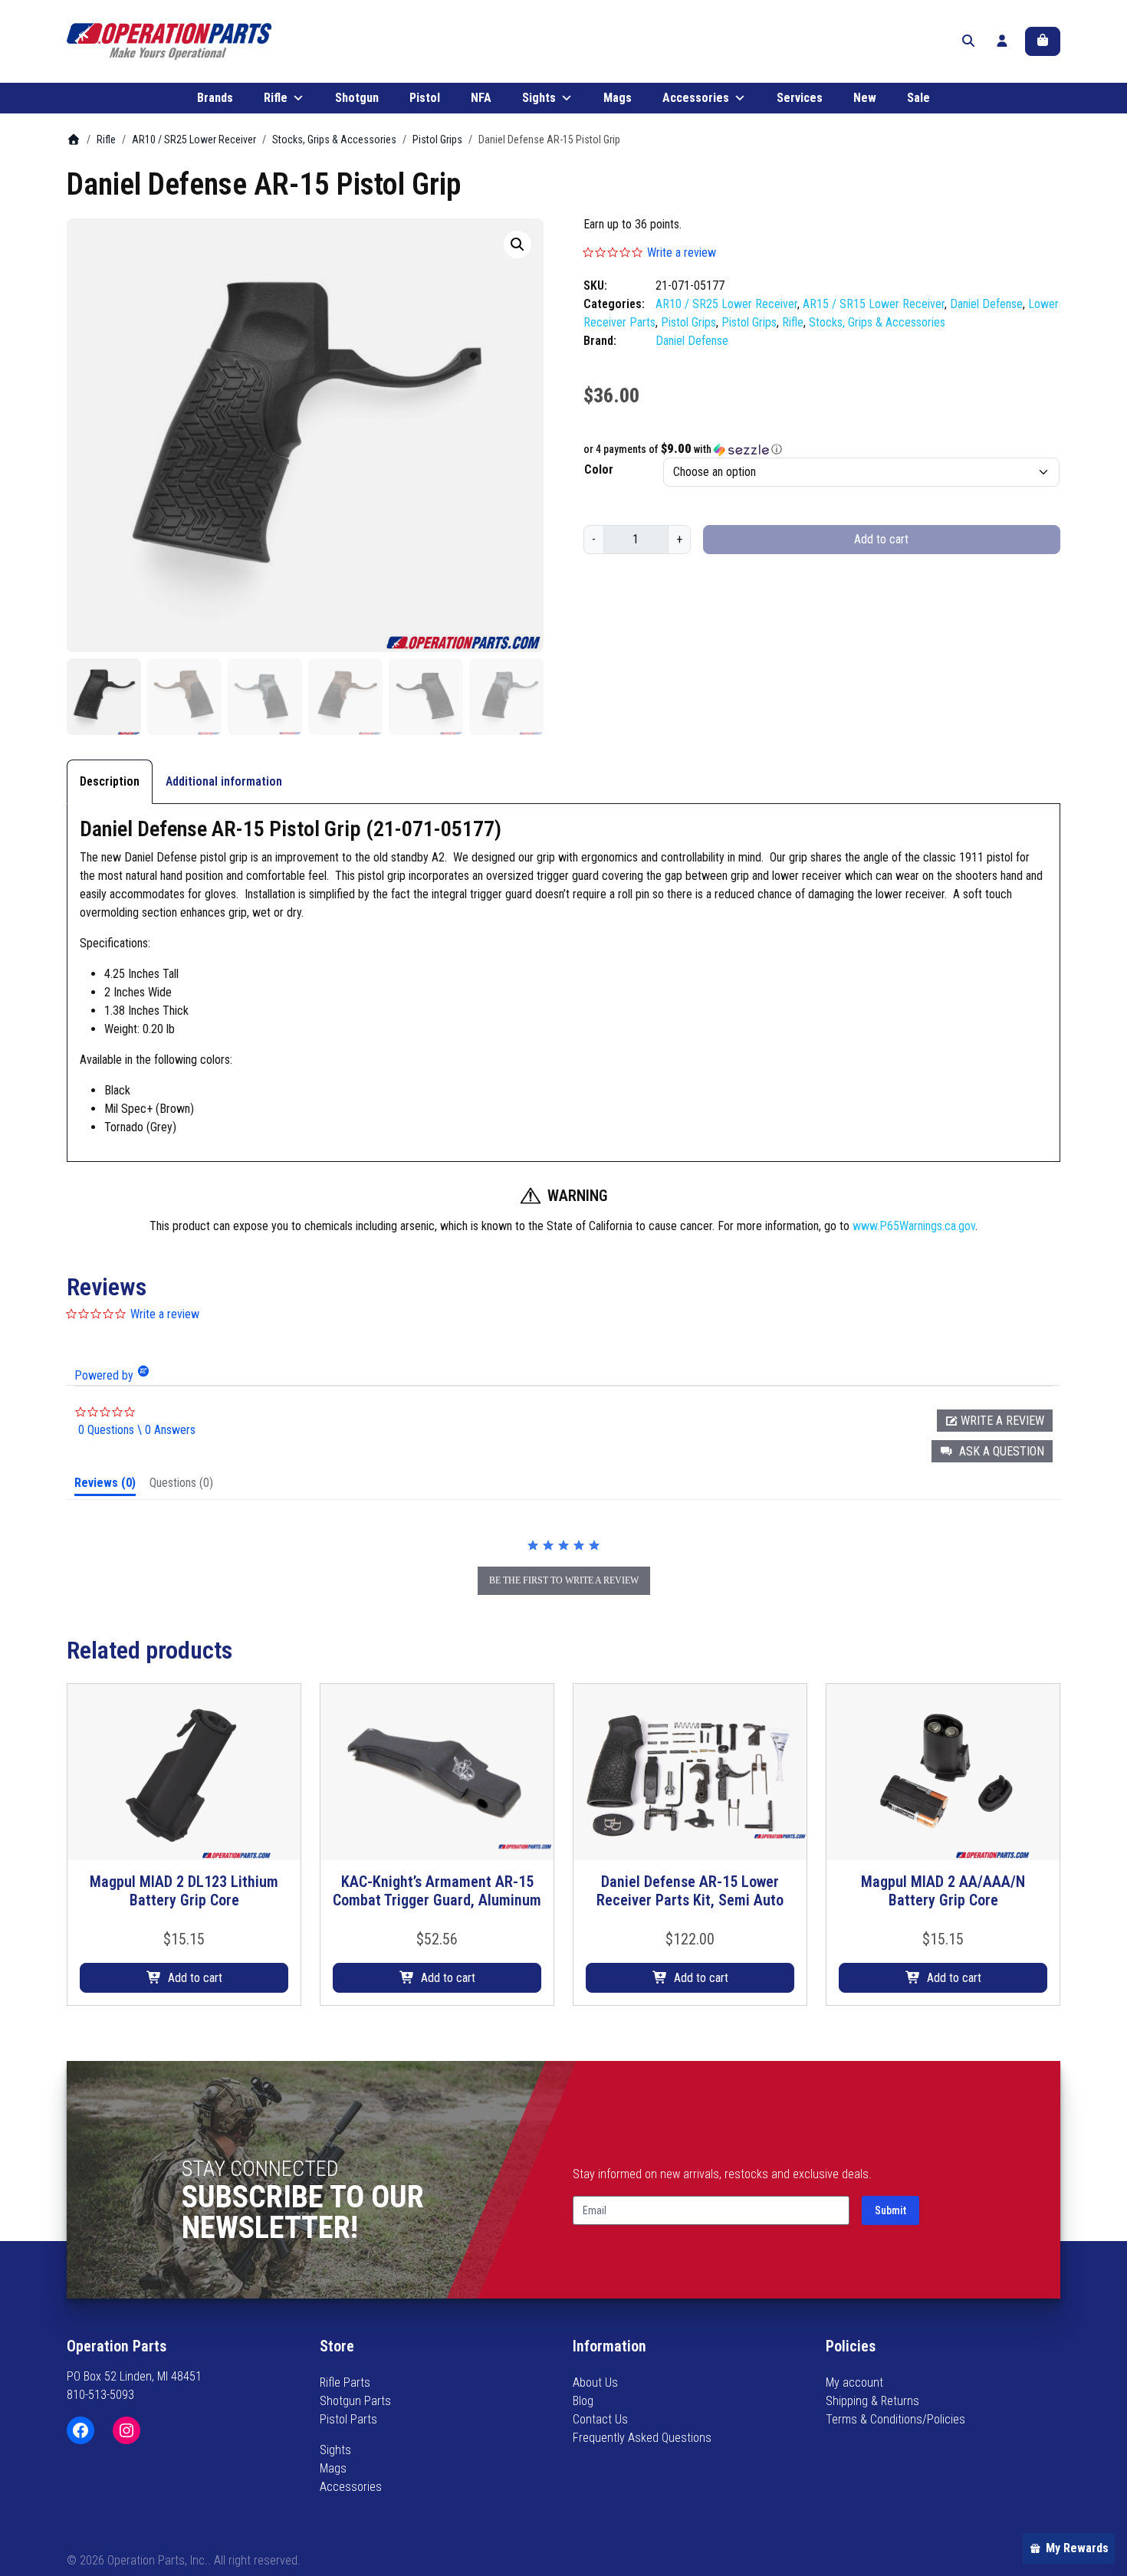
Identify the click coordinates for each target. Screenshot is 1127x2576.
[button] (517, 244)
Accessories (696, 98)
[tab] (105, 1486)
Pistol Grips (437, 139)
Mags (618, 98)
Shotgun (357, 98)
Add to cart (881, 539)
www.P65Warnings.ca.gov (914, 1226)
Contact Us (600, 2419)
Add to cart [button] (195, 1978)
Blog (583, 2401)
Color (599, 469)
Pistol (425, 98)
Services (800, 98)
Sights (539, 98)
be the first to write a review (564, 1580)
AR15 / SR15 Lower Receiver (874, 304)
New (865, 98)
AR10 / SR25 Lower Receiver (194, 139)
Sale (918, 98)
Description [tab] (110, 781)
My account (854, 2382)
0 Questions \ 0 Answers (137, 1430)
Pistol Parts (348, 2419)
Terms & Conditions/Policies (895, 2419)
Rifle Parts (345, 2382)
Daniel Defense (986, 304)
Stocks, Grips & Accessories (334, 139)
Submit (890, 2210)
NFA (481, 98)
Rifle (276, 98)
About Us (595, 2382)
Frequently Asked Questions (642, 2438)
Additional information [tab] (224, 781)
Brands (215, 98)
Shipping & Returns (872, 2401)
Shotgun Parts (355, 2401)
